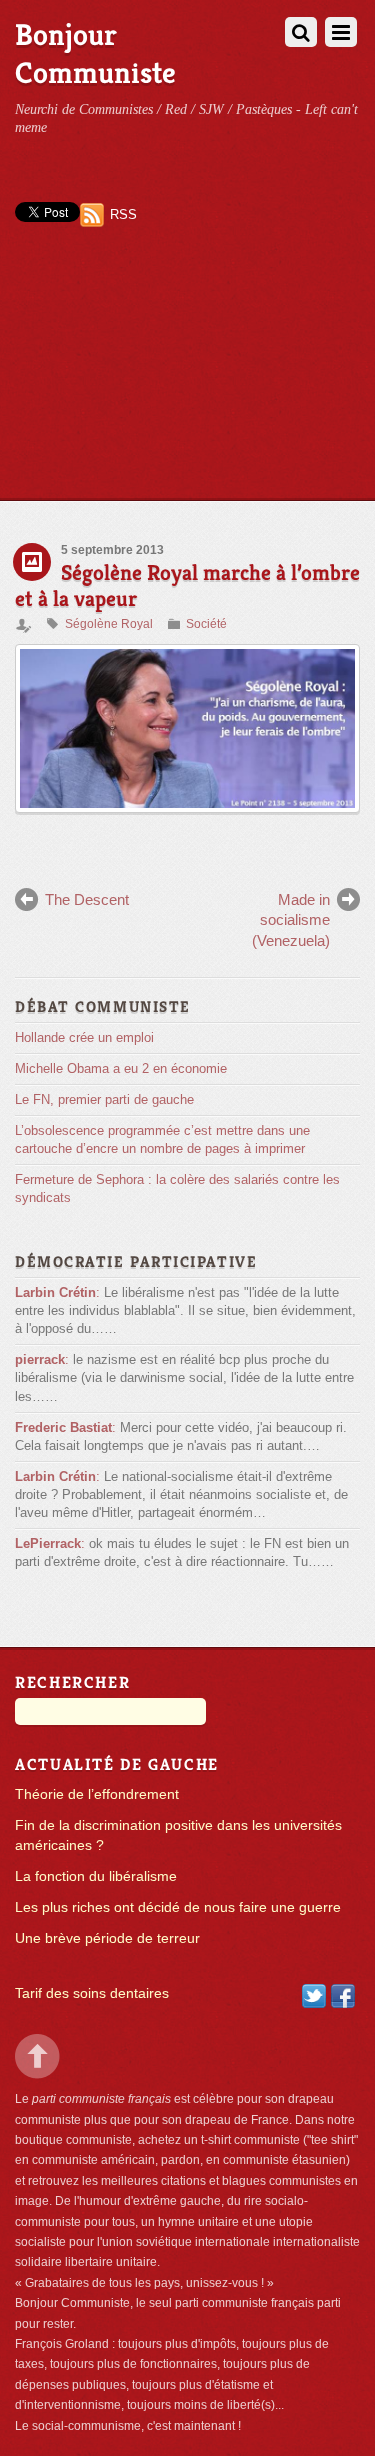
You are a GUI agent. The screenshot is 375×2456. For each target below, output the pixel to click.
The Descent (87, 899)
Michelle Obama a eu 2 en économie (121, 1068)
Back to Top (37, 2056)
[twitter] (314, 1994)
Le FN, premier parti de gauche (104, 1099)
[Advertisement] (187, 381)
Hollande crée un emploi (84, 1037)
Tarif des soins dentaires (92, 1993)
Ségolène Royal (109, 624)
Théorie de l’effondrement (97, 1794)
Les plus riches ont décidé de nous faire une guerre (178, 1907)
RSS (123, 214)
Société (206, 624)
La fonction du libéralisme (96, 1876)
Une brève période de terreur (107, 1938)
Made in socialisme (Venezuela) (291, 920)
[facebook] (343, 1994)
